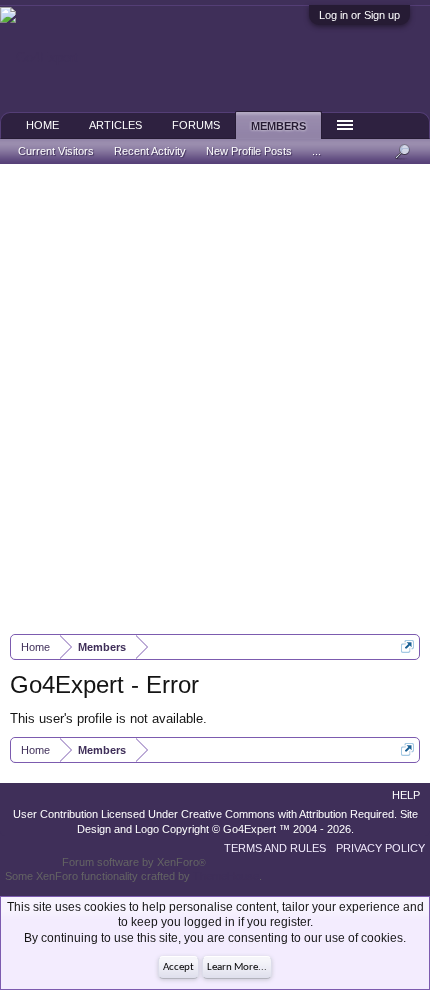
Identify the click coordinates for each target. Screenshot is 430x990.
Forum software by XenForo (134, 862)
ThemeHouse (226, 876)
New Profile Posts (249, 151)
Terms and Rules (275, 848)
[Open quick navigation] (407, 646)
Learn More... (237, 967)
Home (42, 125)
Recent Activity (150, 151)
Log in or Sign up (359, 15)
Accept (178, 967)
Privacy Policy (380, 848)
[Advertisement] (215, 399)
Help (406, 795)
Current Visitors (56, 151)
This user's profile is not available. (108, 718)
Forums (196, 125)
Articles (115, 125)
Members (278, 126)
